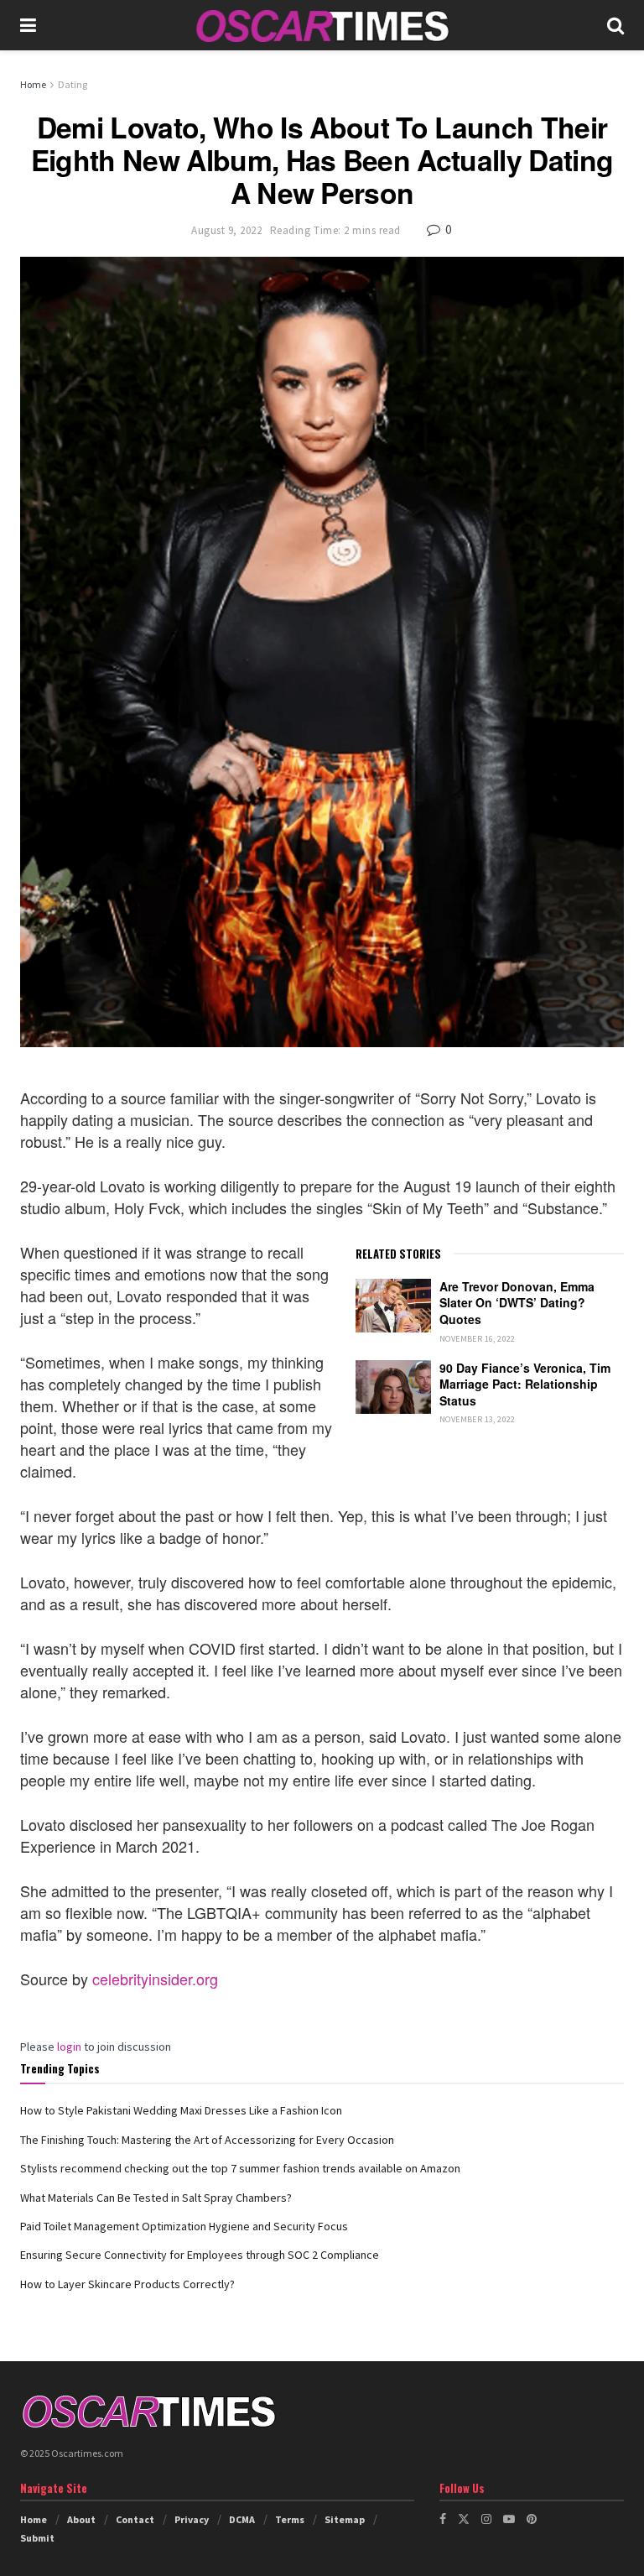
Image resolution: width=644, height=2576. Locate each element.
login (69, 2047)
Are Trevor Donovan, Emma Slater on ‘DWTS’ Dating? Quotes (517, 1303)
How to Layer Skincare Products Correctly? (127, 2284)
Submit (37, 2538)
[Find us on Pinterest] (532, 2519)
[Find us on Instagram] (486, 2519)
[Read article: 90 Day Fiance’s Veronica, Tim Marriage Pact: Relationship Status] (393, 1387)
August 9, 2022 (226, 230)
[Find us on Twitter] (464, 2519)
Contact (135, 2519)
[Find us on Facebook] (443, 2519)
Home (33, 84)
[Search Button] (615, 25)
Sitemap (345, 2519)
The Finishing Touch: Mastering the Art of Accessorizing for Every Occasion (207, 2140)
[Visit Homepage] (322, 26)
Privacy (192, 2519)
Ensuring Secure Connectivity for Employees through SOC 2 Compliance (200, 2255)
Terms (290, 2519)
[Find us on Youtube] (509, 2519)
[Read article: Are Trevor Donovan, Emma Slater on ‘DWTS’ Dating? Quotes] (393, 1306)
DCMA (242, 2519)
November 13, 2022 (478, 1419)
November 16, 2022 (478, 1339)
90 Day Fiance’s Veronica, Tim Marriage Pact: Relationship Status (525, 1384)
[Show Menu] (28, 25)
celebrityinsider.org (155, 1979)
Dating (73, 84)
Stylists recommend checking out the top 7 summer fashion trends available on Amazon (240, 2168)
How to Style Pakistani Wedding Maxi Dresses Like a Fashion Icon (181, 2110)
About (81, 2519)
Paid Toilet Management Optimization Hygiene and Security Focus (184, 2226)
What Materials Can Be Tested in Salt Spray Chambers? (156, 2198)
